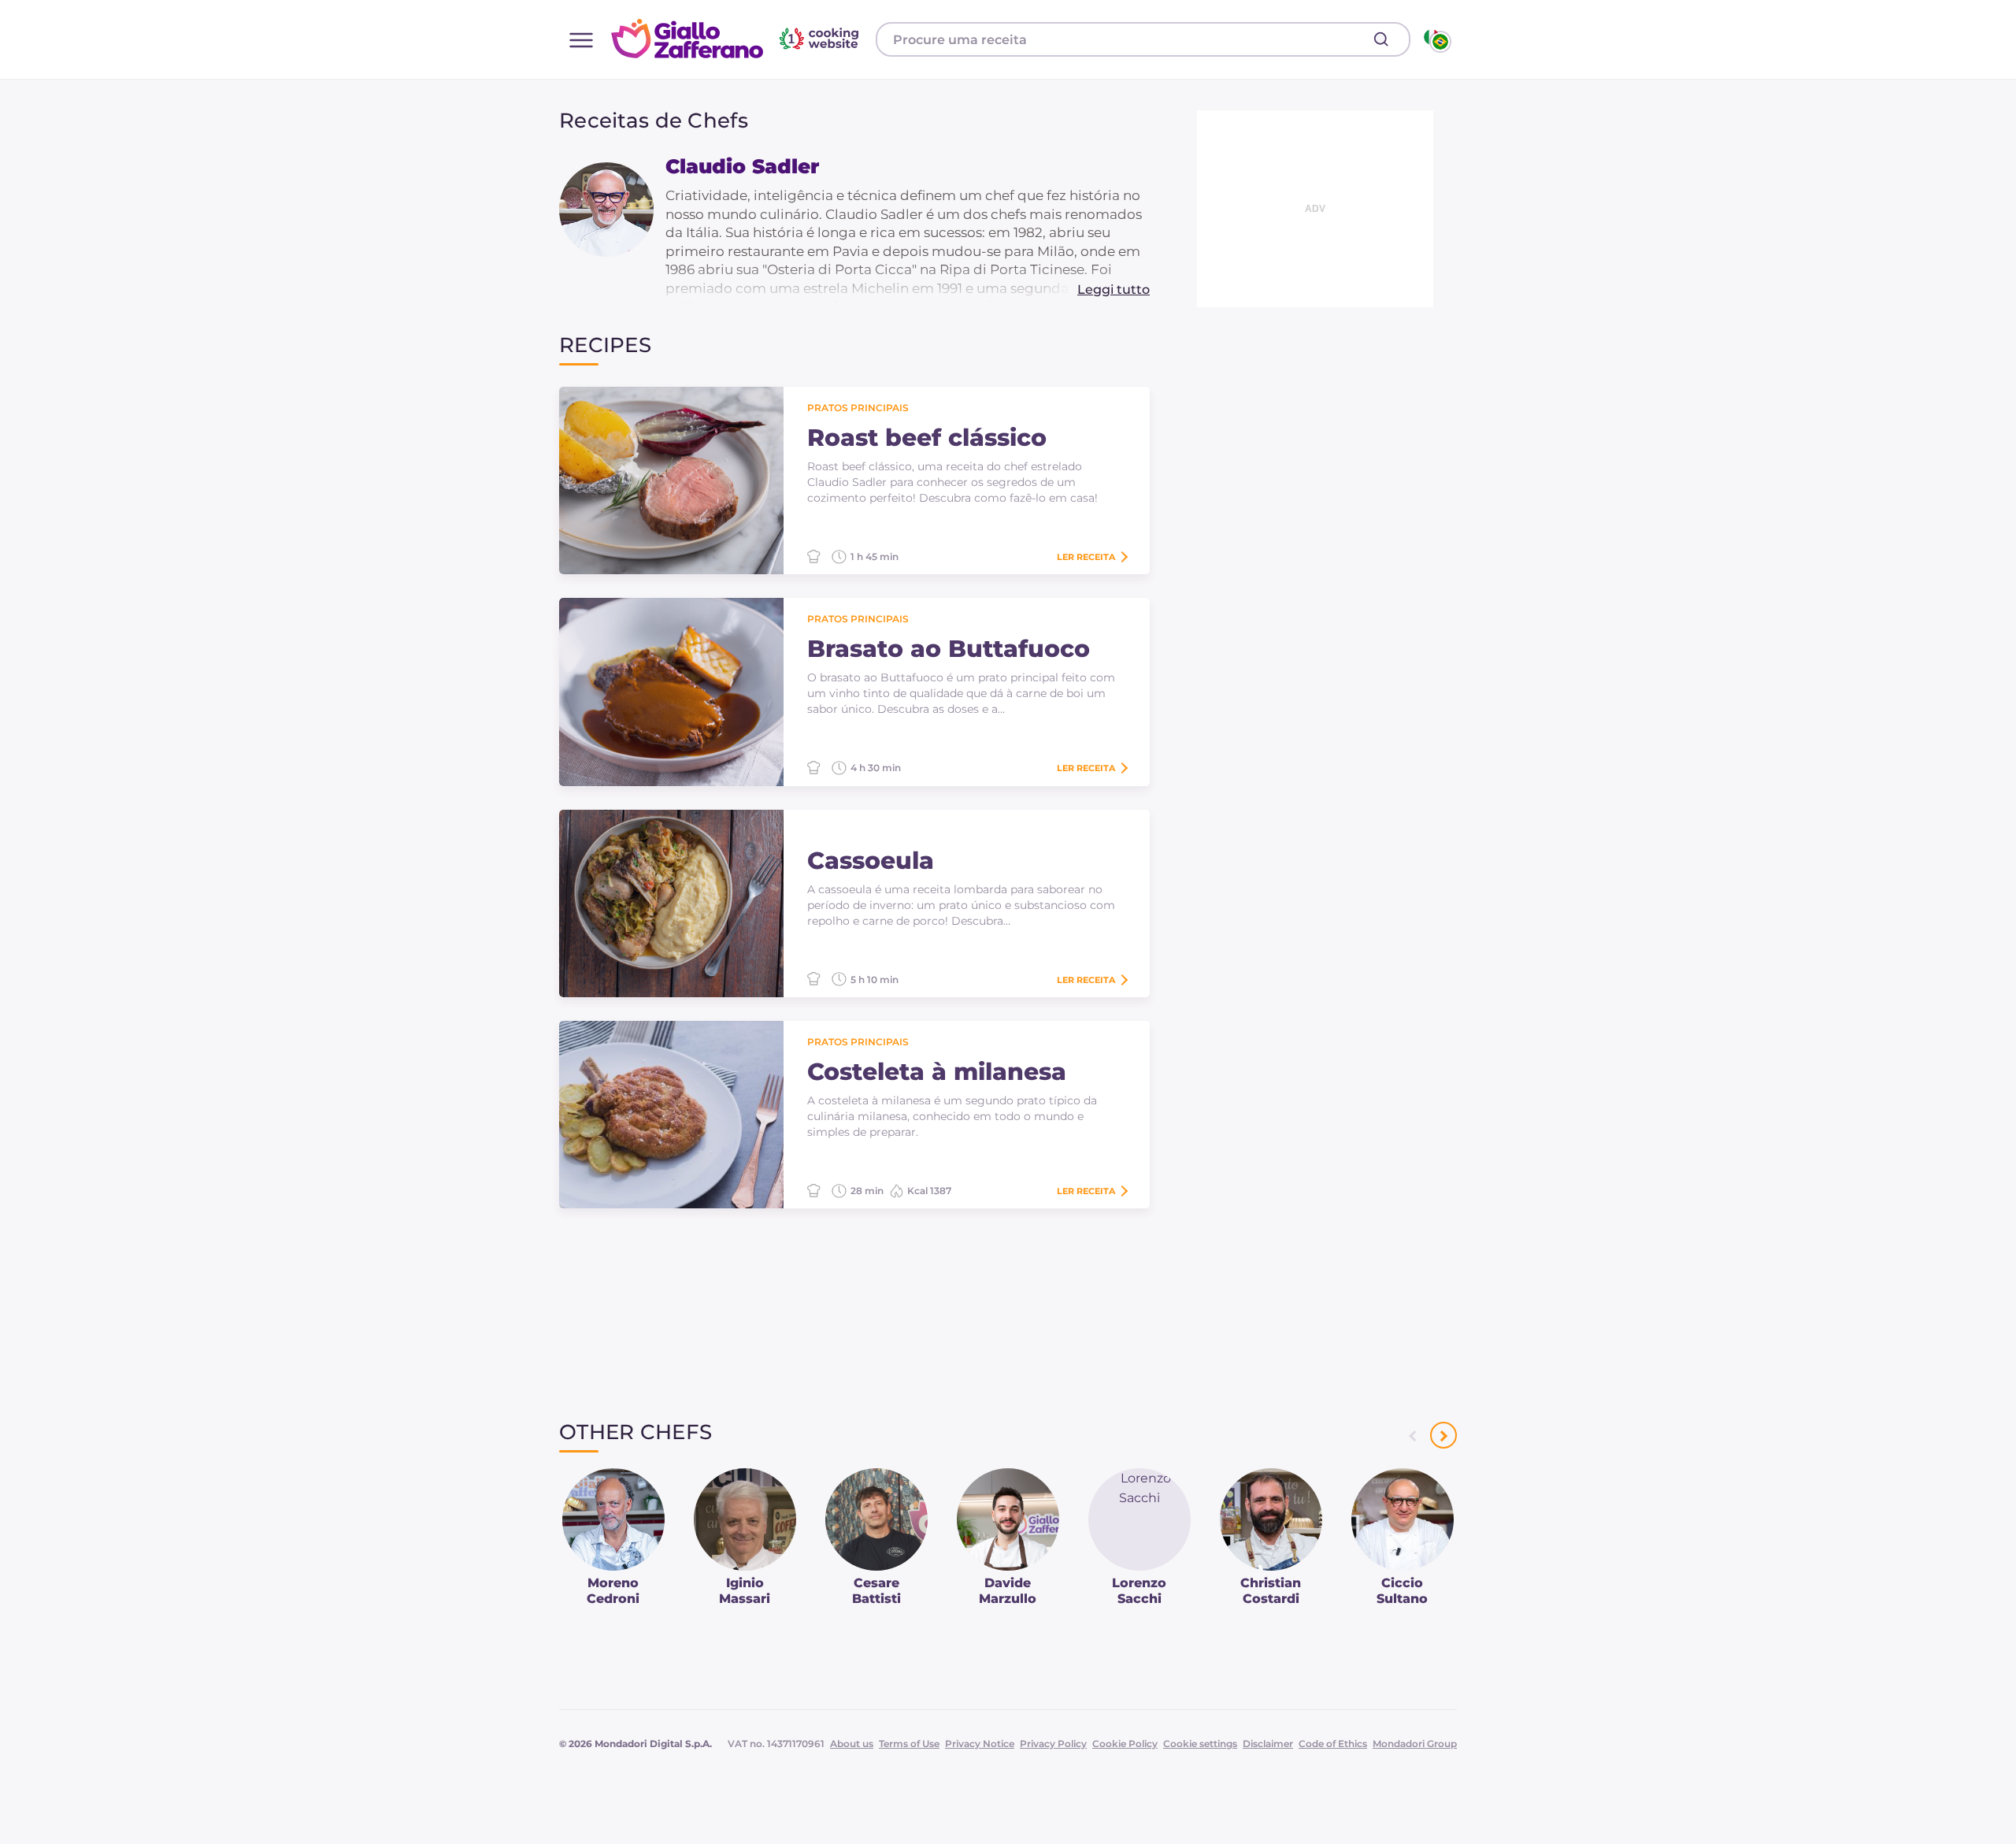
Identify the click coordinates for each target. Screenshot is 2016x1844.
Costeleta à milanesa (937, 1072)
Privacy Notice (980, 1744)
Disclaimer (1268, 1744)
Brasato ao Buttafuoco (949, 649)
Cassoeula (871, 861)
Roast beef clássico (927, 438)
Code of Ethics (1333, 1744)
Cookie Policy (1125, 1744)
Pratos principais (858, 408)
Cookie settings (1200, 1744)
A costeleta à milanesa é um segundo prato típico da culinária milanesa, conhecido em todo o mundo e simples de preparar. (952, 1116)
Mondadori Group (1415, 1744)
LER (1086, 557)
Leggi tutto (1114, 289)
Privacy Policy (1053, 1744)
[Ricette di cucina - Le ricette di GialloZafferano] (1436, 39)
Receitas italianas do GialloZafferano (737, 39)
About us (852, 1744)
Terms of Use (909, 1744)
